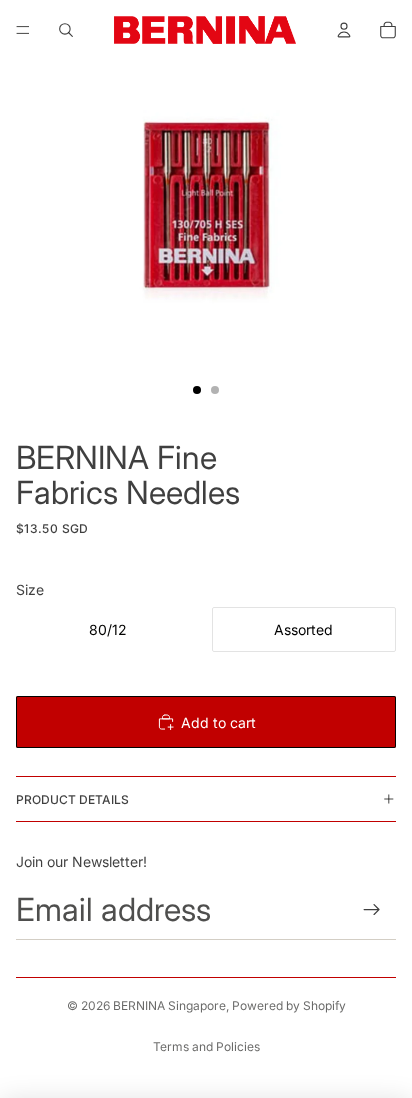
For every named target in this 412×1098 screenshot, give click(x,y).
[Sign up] (372, 909)
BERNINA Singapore (169, 1005)
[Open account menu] (344, 30)
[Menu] (23, 30)
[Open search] (66, 30)
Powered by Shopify (289, 1005)
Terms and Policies (206, 1046)
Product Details (72, 799)
